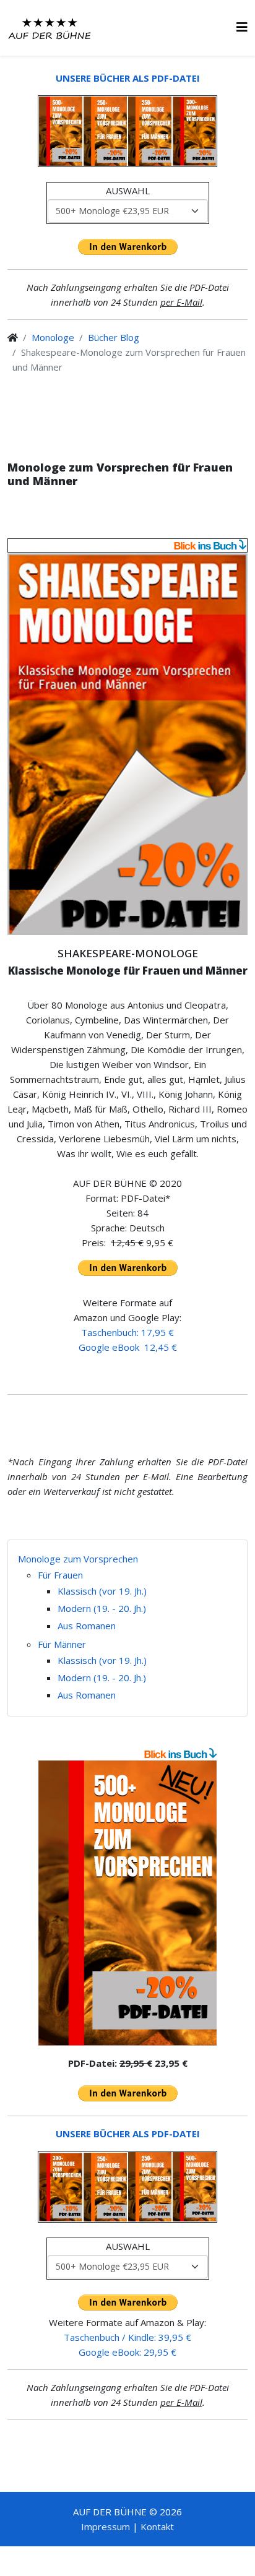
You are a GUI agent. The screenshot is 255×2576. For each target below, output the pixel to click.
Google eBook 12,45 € (128, 1347)
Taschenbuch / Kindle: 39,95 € (127, 2337)
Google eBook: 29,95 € (127, 2352)
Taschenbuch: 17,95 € (127, 1332)
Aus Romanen (87, 1626)
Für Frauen (60, 1575)
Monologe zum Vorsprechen (78, 1559)
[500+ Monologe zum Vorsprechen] (127, 1903)
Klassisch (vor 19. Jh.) (102, 1591)
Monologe (53, 337)
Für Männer (62, 1644)
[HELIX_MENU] (242, 27)
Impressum (106, 2526)
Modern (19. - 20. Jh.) (102, 1608)
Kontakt (157, 2526)
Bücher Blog (114, 337)
